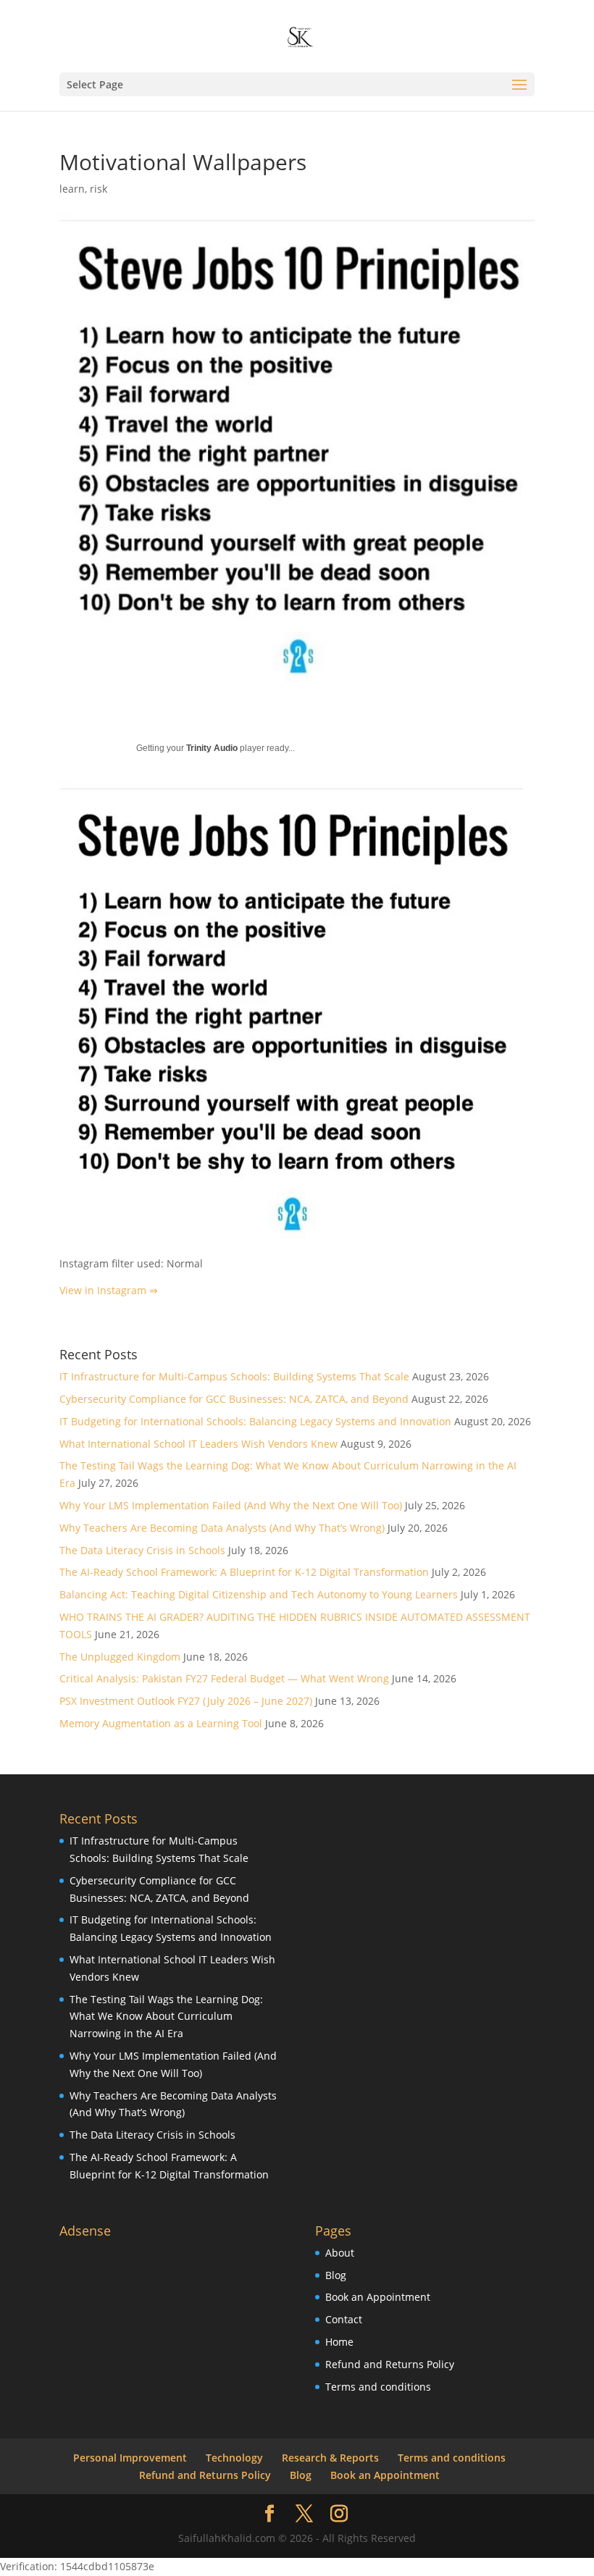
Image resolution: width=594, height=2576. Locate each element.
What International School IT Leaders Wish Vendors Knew (198, 1444)
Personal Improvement (130, 2458)
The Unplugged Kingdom (120, 1657)
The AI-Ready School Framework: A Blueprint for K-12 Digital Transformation (244, 1572)
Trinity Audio (212, 748)
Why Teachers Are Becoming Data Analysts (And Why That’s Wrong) (222, 1528)
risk (99, 189)
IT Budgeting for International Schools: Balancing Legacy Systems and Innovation (255, 1421)
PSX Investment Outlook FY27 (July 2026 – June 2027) (186, 1701)
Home (339, 2342)
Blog (336, 2275)
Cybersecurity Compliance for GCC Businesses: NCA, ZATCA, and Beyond (234, 1399)
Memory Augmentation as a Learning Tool (161, 1723)
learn (72, 189)
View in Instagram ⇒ (109, 1290)
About (340, 2253)
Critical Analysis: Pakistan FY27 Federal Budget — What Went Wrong (224, 1678)
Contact (344, 2319)
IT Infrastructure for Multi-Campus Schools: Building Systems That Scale (234, 1376)
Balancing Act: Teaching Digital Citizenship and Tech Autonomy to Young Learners (259, 1594)
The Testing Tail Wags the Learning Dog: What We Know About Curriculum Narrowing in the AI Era (166, 2017)
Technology (234, 2458)
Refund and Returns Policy (390, 2364)
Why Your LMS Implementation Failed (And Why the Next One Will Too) (231, 1505)
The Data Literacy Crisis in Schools (142, 1550)
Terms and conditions (378, 2387)
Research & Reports (330, 2458)
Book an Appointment (378, 2297)
